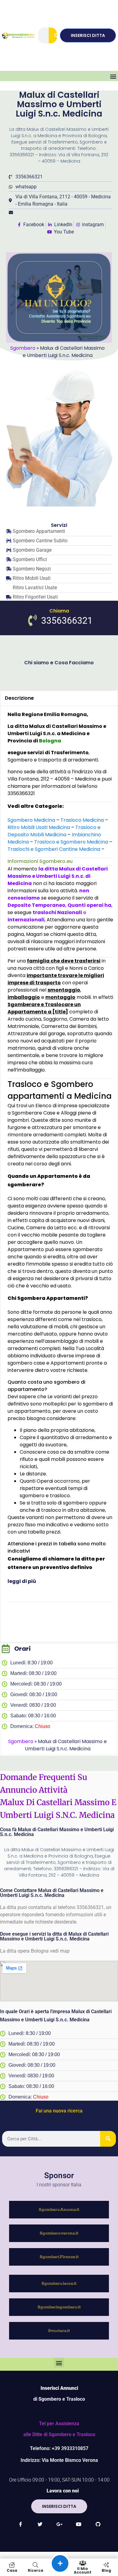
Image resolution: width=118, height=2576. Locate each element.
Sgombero (23, 348)
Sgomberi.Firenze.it (59, 2257)
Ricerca (36, 2570)
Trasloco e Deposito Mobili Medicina (54, 831)
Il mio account (83, 2570)
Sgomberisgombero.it (59, 2307)
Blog (106, 2570)
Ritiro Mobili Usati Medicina (39, 827)
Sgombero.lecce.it (59, 2284)
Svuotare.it (59, 2331)
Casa (12, 2570)
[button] (113, 76)
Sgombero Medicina (31, 820)
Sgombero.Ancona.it (59, 2210)
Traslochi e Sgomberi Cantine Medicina (54, 849)
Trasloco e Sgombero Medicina (71, 842)
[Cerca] (57, 35)
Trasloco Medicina (82, 820)
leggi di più (22, 1581)
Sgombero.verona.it (59, 2233)
